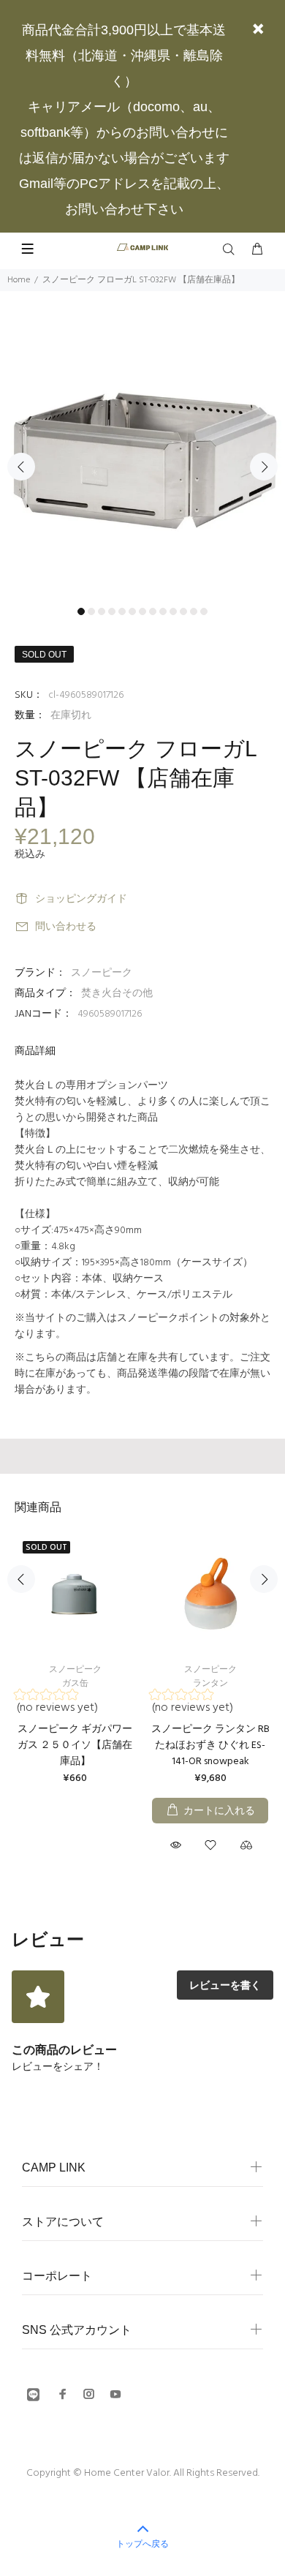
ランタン (210, 1684)
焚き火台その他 (117, 994)
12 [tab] (194, 611)
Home (19, 280)
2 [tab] (91, 611)
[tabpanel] (142, 458)
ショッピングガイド (81, 899)
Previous (21, 467)
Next (264, 467)
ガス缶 (75, 1684)
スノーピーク (102, 973)
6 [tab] (132, 611)
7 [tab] (142, 611)
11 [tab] (183, 611)
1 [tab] (81, 611)
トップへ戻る (142, 2544)
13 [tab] (204, 611)
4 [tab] (112, 611)
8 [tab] (153, 611)
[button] (74, 1704)
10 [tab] (173, 611)
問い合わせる (66, 927)
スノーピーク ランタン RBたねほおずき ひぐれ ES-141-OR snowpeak (210, 1745)
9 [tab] (163, 611)
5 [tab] (122, 611)
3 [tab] (102, 611)
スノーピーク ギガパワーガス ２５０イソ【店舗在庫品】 (75, 1745)
